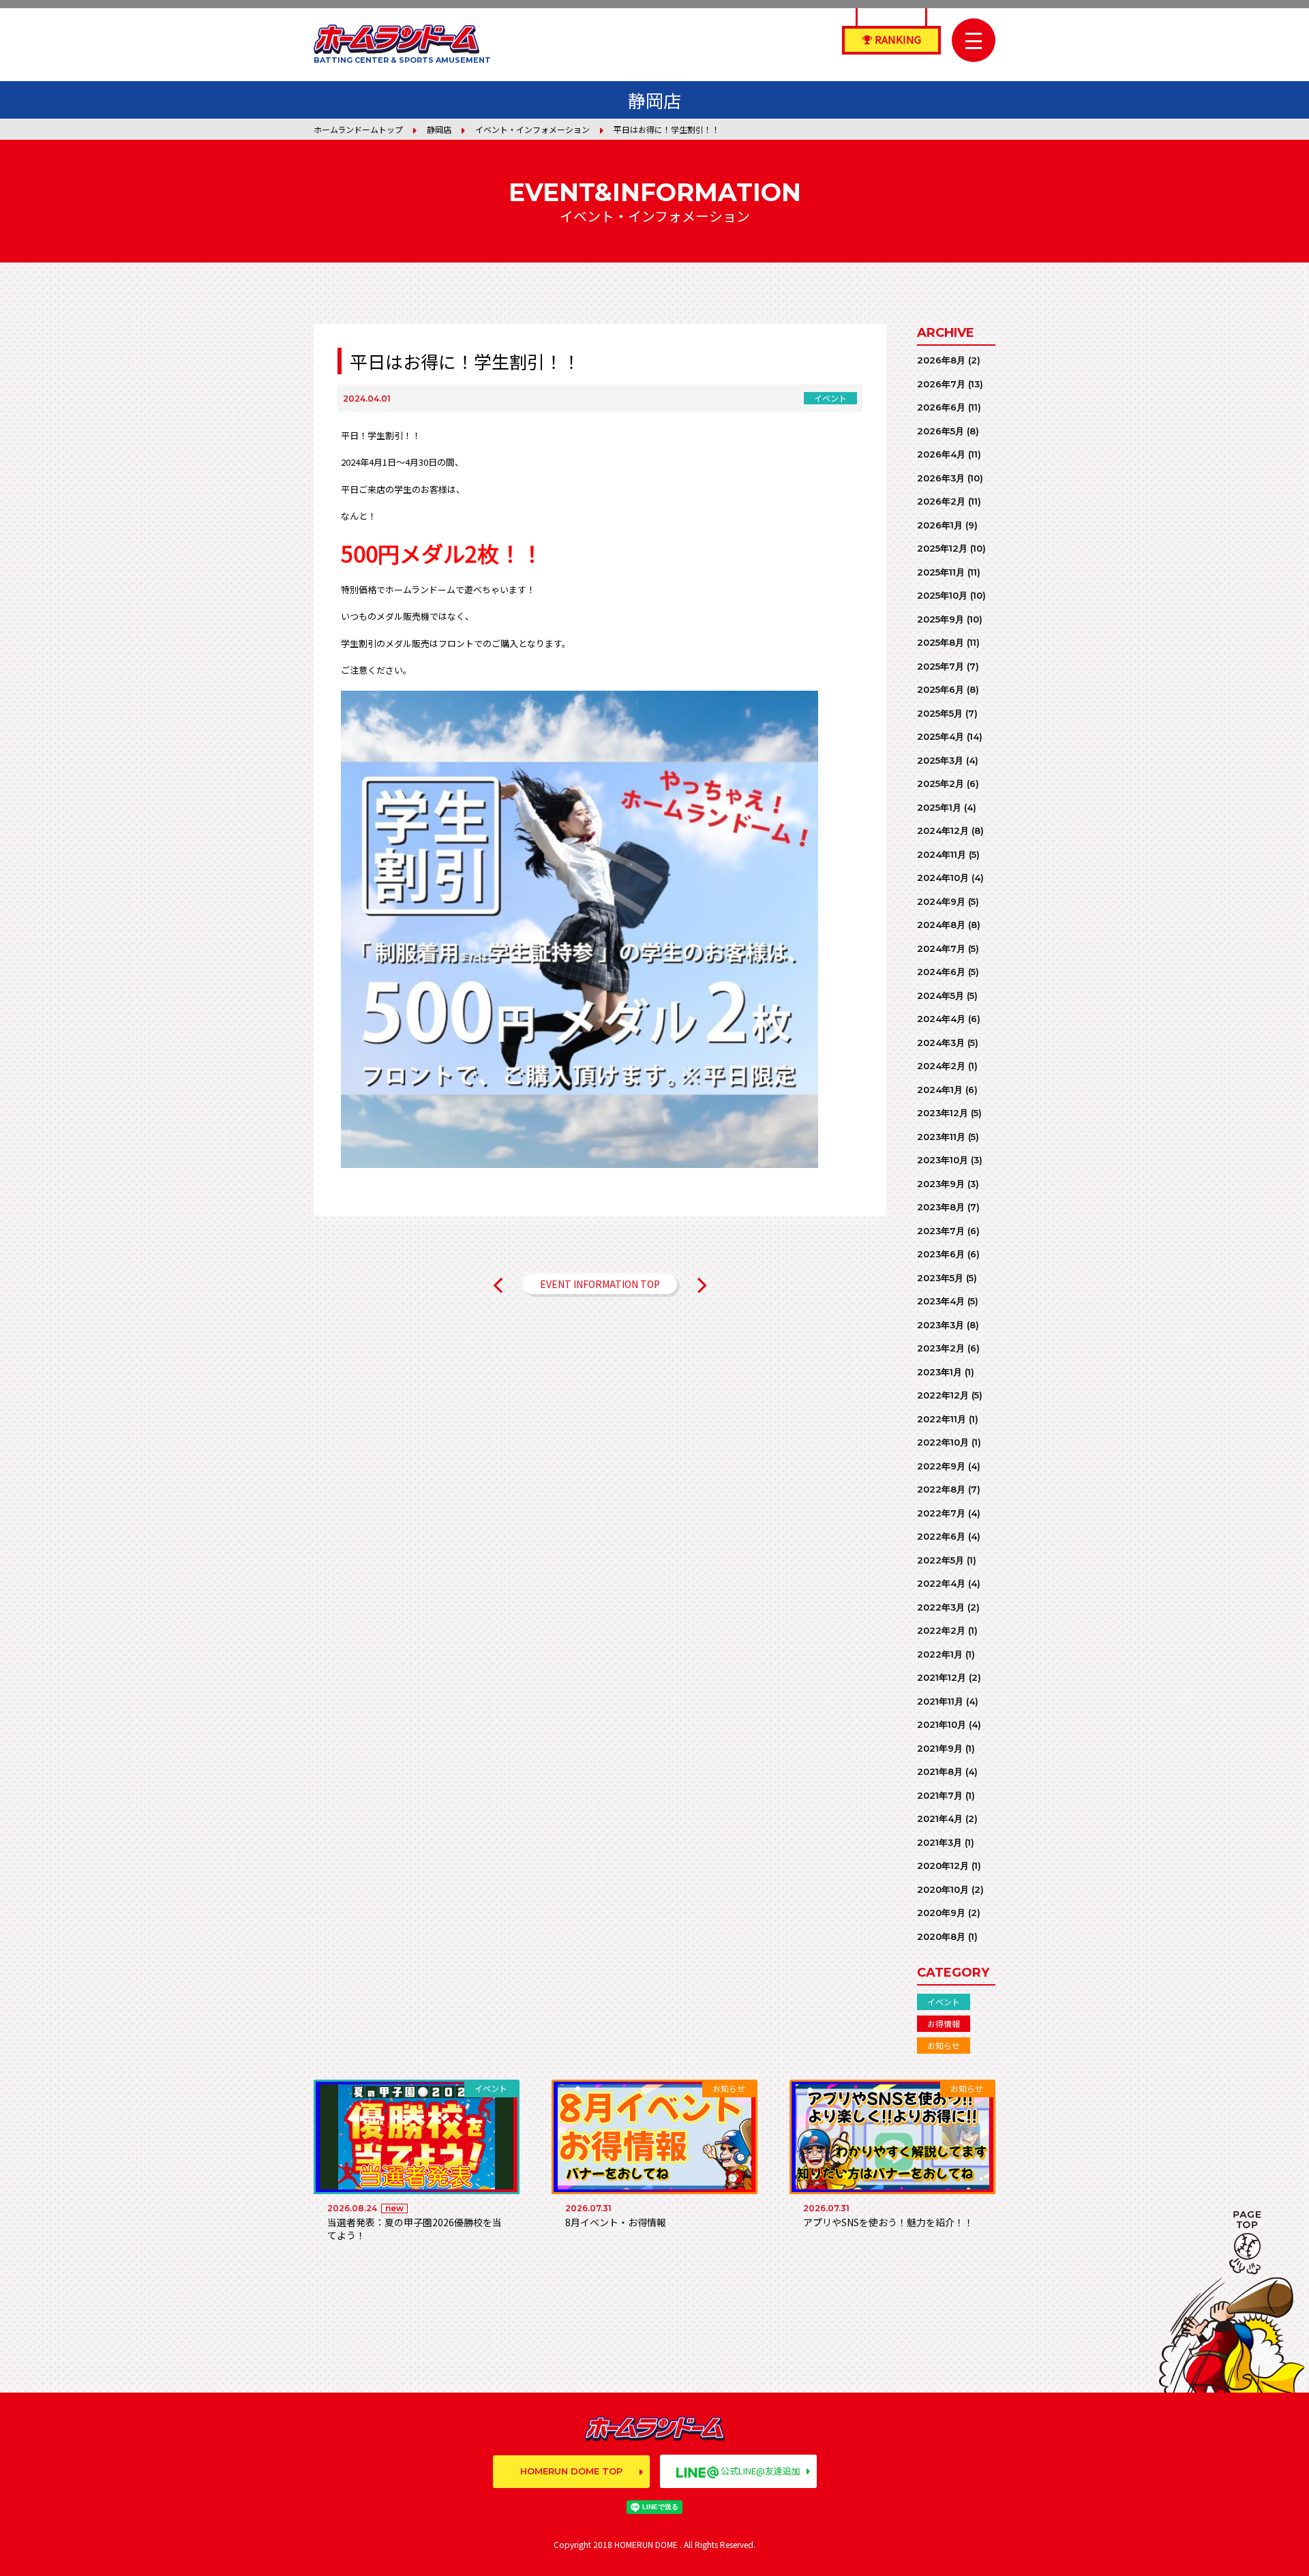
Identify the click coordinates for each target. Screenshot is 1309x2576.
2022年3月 (941, 1607)
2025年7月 (941, 666)
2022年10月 (943, 1442)
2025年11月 (941, 572)
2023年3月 (941, 1325)
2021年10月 (942, 1724)
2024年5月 (941, 995)
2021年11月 (940, 1701)
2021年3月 (939, 1842)
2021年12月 (942, 1677)
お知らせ (944, 2045)
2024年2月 (941, 1066)
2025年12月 (942, 548)
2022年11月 (942, 1419)
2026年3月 (941, 478)
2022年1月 (940, 1654)
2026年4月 (941, 454)
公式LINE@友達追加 (761, 2471)
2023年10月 (943, 1160)
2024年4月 (941, 1019)
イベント (944, 2002)
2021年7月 (940, 1795)
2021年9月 (940, 1748)
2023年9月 (941, 1184)
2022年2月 (941, 1630)
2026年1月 (940, 525)
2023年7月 (941, 1231)
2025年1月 (939, 807)
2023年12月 (943, 1113)
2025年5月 (940, 713)
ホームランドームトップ (358, 129)
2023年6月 (941, 1254)
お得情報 (944, 2023)
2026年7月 (941, 384)
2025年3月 (940, 760)
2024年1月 (940, 1090)
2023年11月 (941, 1137)
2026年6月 (941, 407)
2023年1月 (939, 1372)
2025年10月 (942, 595)
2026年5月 (941, 431)
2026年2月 (941, 501)
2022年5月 (941, 1560)
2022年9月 (941, 1466)
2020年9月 (941, 1913)
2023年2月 (941, 1348)
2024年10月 (943, 878)
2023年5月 (940, 1278)
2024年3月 (941, 1043)
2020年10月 (943, 1889)
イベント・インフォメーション (532, 129)
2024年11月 (942, 854)
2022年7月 (941, 1513)
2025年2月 (941, 783)
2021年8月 (940, 1771)
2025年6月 (941, 689)
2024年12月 (943, 830)
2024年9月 (941, 901)
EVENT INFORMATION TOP (600, 1284)
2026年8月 (941, 360)
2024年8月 (941, 925)
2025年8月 (941, 642)
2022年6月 (941, 1536)
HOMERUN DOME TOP (571, 2471)
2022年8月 (941, 1489)
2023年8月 (941, 1207)
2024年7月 (941, 948)
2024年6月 (941, 972)
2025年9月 (941, 619)
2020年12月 (943, 1866)
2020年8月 (941, 1936)
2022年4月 (941, 1583)
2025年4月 (941, 736)
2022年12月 (943, 1395)
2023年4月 (941, 1301)
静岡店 (439, 129)
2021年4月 (940, 1818)
